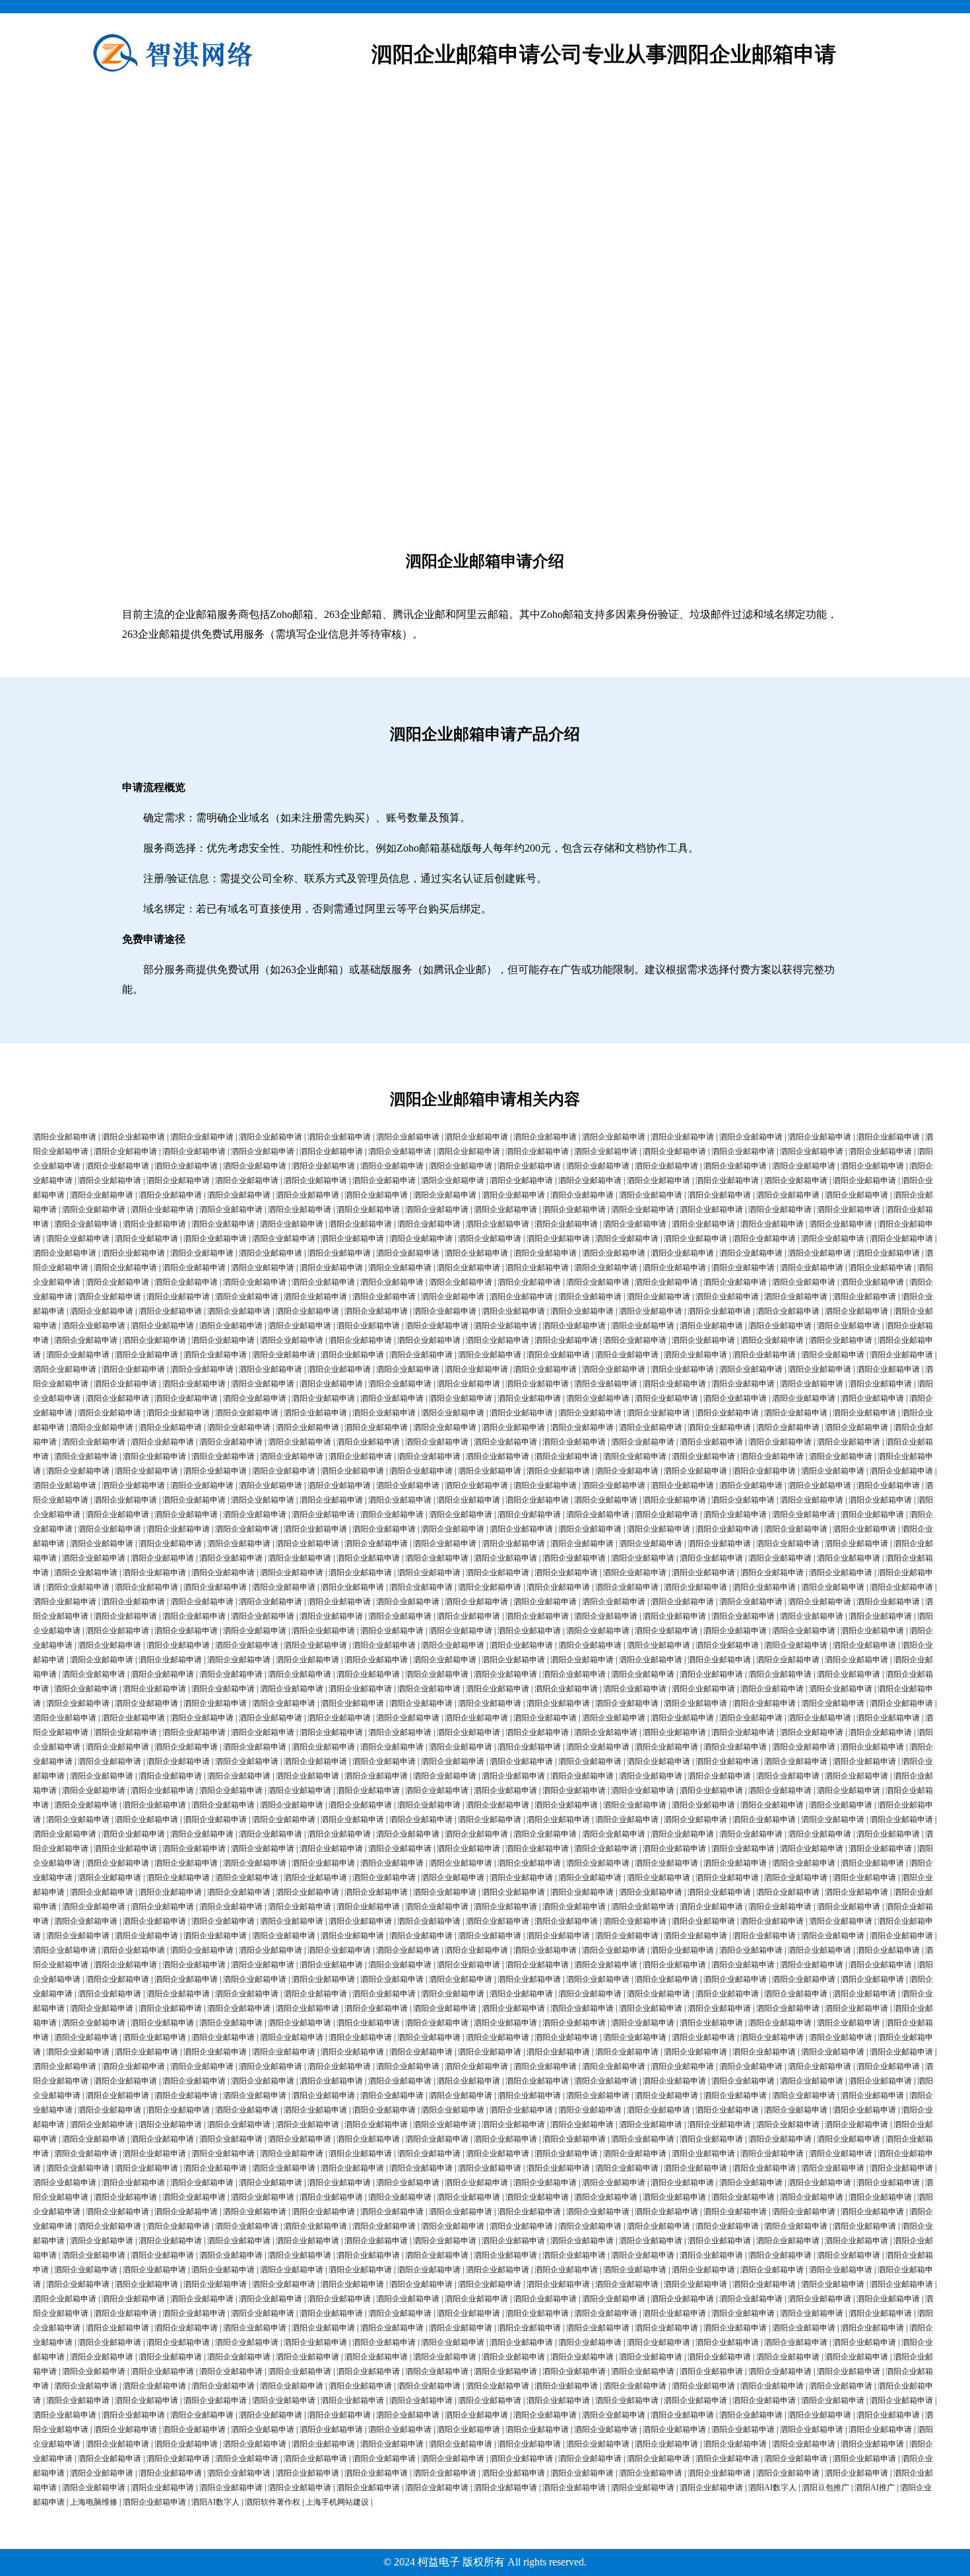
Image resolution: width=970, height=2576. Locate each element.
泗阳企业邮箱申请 (65, 1137)
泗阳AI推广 (875, 2488)
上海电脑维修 (94, 2502)
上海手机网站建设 (337, 2502)
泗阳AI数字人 (772, 2488)
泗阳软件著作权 (273, 2502)
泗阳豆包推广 (825, 2488)
